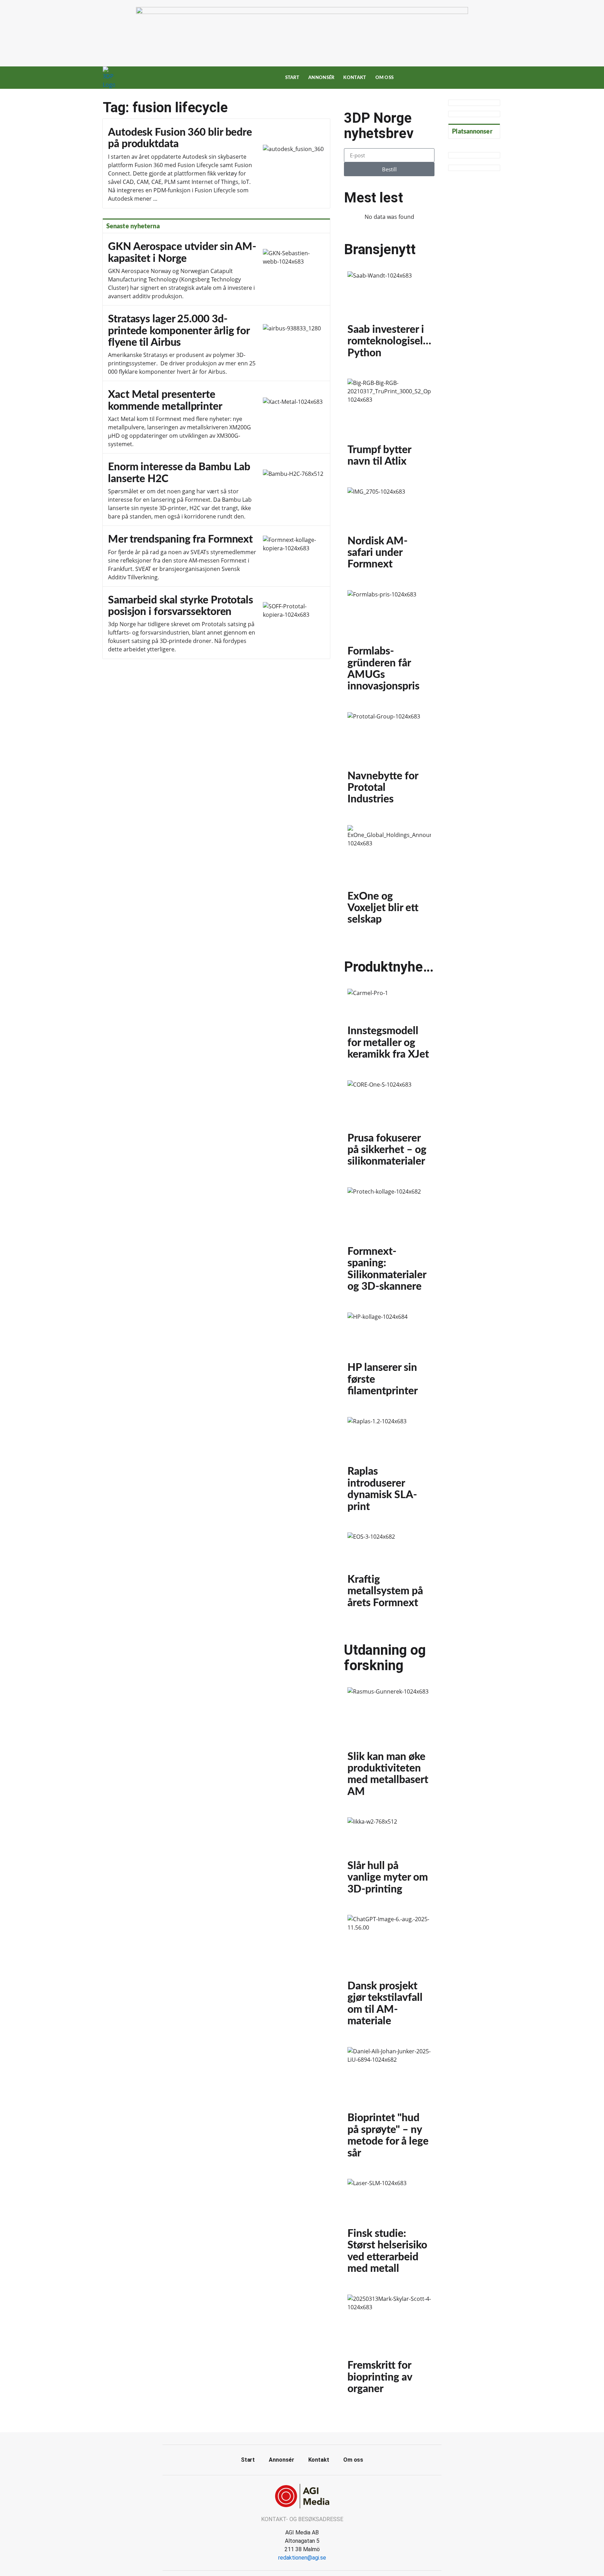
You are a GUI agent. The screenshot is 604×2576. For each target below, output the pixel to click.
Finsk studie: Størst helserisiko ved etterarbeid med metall (389, 2230)
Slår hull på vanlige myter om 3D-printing (389, 1859)
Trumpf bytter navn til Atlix (389, 426)
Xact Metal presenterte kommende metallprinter (216, 417)
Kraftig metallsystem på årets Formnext (389, 1573)
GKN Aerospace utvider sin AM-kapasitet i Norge (216, 269)
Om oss (385, 78)
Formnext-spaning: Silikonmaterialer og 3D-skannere (389, 1243)
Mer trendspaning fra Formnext (216, 556)
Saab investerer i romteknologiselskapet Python (389, 318)
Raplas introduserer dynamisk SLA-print (389, 1468)
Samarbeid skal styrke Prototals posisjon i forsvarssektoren (216, 623)
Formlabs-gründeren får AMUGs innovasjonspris (389, 644)
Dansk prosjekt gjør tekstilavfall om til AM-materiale (389, 1974)
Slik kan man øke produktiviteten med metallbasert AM (389, 1745)
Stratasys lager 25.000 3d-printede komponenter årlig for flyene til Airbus (216, 343)
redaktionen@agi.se (302, 2558)
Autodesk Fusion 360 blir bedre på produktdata (216, 163)
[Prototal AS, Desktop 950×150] (302, 12)
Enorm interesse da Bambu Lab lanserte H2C (216, 490)
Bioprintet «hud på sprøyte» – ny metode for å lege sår (389, 2106)
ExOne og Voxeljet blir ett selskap (389, 878)
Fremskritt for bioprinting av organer (389, 2348)
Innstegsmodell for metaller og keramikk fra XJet (389, 1028)
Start (292, 78)
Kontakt (355, 78)
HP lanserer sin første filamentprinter (389, 1358)
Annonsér (321, 78)
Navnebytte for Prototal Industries (389, 762)
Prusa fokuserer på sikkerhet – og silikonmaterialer (389, 1127)
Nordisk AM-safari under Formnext (389, 532)
